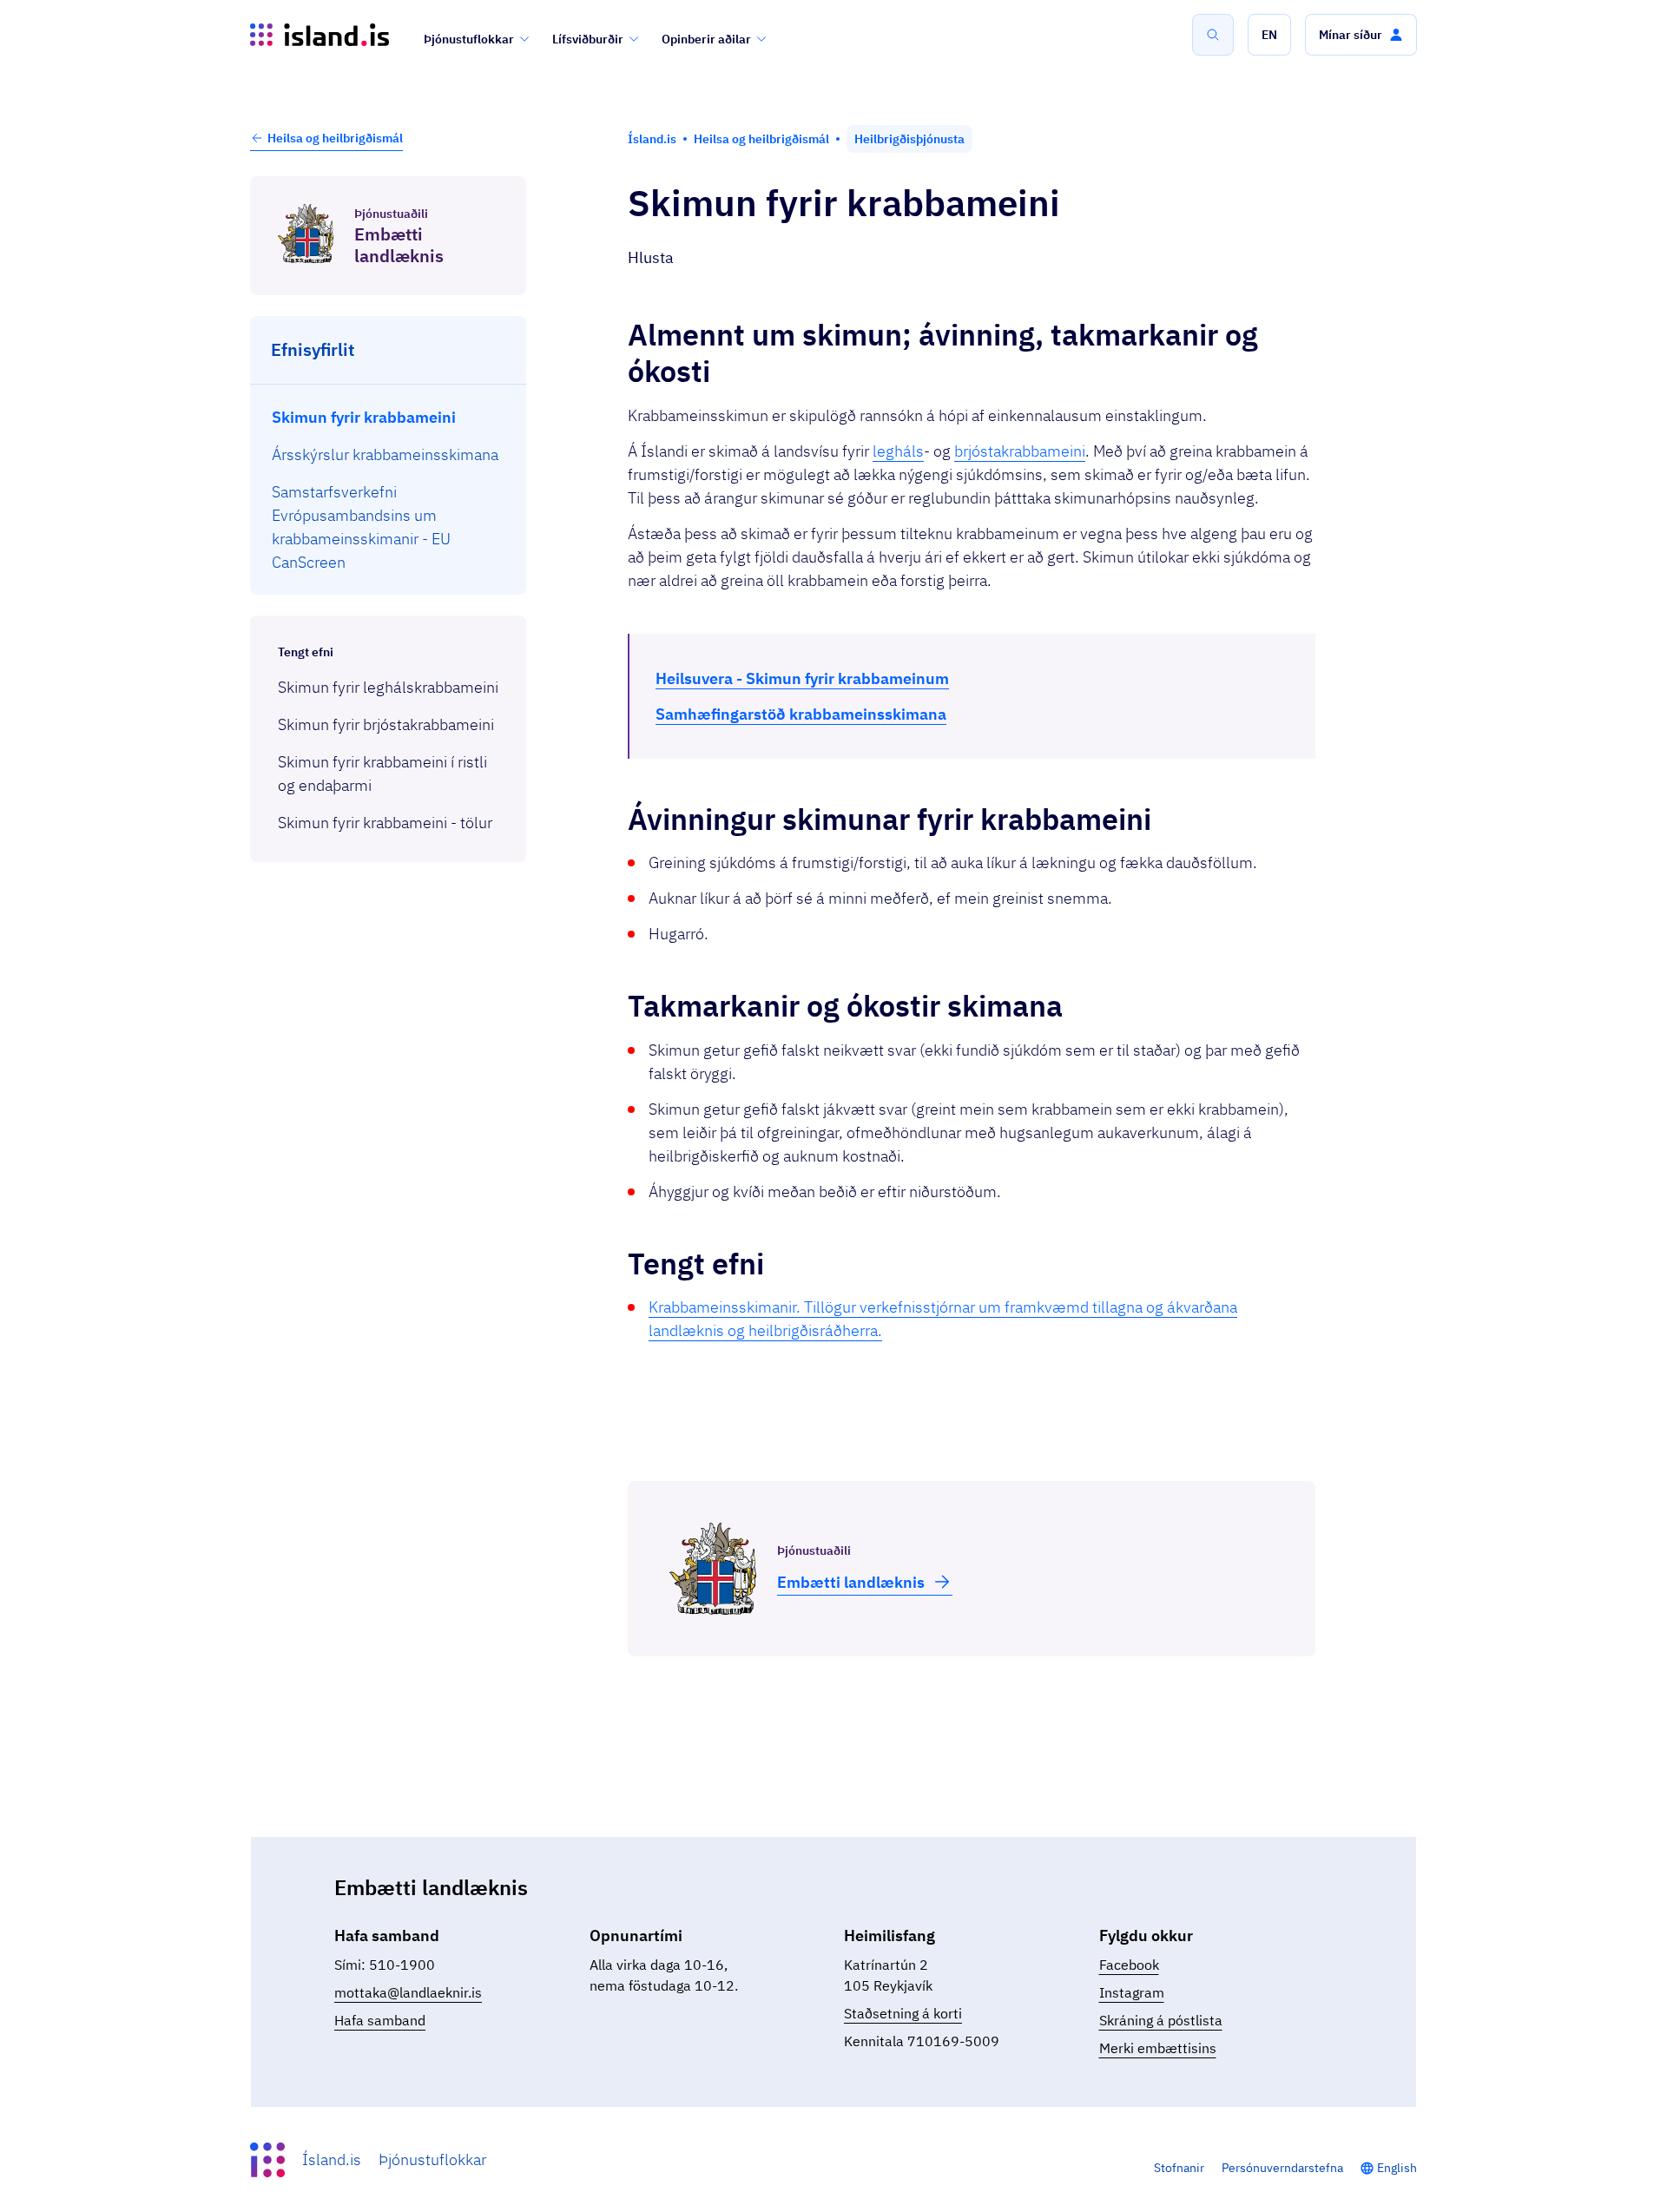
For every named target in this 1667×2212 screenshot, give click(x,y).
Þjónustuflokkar (469, 39)
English (1397, 2168)
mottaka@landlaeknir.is (408, 1992)
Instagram (1132, 1992)
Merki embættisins (1158, 2048)
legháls (898, 451)
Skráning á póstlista (1161, 2020)
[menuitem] (389, 417)
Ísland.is (332, 2159)
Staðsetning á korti (903, 2013)
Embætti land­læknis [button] (851, 1582)
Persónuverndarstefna (1282, 2168)
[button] (1269, 35)
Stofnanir (1179, 2168)
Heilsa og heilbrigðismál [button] (335, 138)
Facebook (1129, 1965)
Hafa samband (380, 2020)
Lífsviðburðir (588, 39)
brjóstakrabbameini (1020, 451)
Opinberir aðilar (706, 39)
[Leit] (1213, 35)
